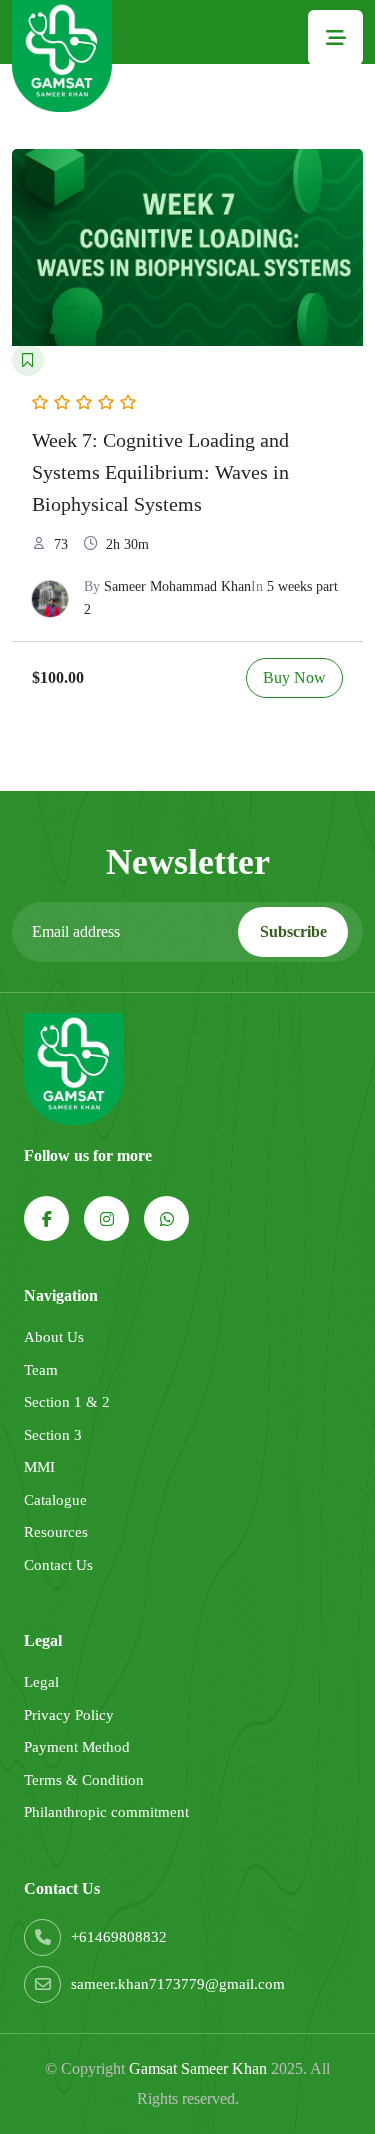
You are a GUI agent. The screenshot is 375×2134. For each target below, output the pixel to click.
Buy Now (294, 677)
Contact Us (58, 1565)
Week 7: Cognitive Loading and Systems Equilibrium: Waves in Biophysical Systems (160, 472)
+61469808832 (119, 1937)
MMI (39, 1467)
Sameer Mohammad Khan (177, 586)
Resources (56, 1532)
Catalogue (55, 1500)
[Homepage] (62, 56)
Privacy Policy (69, 1715)
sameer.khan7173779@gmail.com (178, 1984)
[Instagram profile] (106, 1218)
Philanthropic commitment (106, 1812)
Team (41, 1370)
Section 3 (53, 1435)
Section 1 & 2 (67, 1402)
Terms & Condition (84, 1780)
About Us (54, 1337)
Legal (41, 1682)
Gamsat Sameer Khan (198, 2068)
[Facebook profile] (46, 1218)
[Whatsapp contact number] (166, 1218)
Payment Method (77, 1747)
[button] (335, 37)
